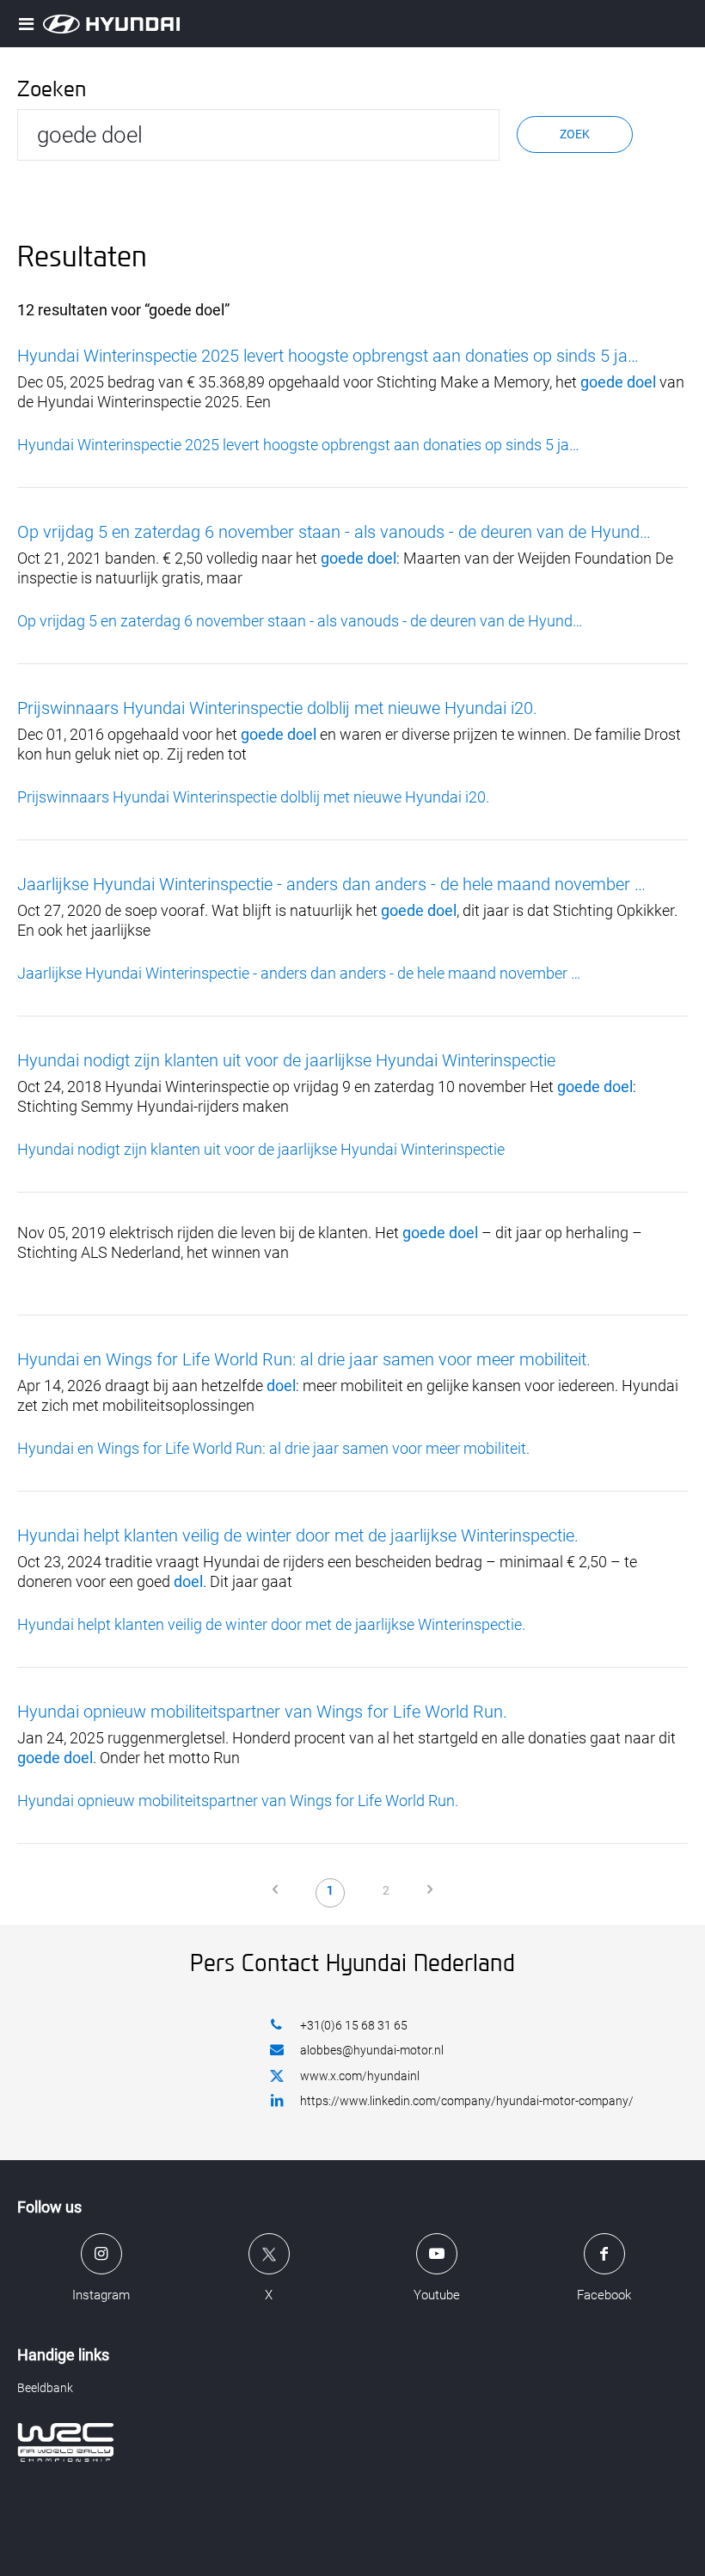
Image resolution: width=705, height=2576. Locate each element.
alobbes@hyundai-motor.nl (372, 2050)
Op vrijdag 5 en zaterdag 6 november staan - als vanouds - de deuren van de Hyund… (334, 532)
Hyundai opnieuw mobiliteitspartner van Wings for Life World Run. (262, 1712)
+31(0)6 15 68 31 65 (354, 2025)
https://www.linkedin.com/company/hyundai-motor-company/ (467, 2101)
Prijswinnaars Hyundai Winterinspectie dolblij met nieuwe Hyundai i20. (277, 708)
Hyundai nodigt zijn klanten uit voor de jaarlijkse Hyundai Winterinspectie (286, 1060)
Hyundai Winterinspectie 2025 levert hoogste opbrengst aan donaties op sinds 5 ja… (328, 356)
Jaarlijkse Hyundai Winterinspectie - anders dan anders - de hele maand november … (331, 884)
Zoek (575, 134)
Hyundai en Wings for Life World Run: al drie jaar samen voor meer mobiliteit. (304, 1359)
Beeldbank (45, 2388)
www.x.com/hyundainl (360, 2076)
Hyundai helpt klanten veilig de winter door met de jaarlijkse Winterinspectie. (298, 1535)
